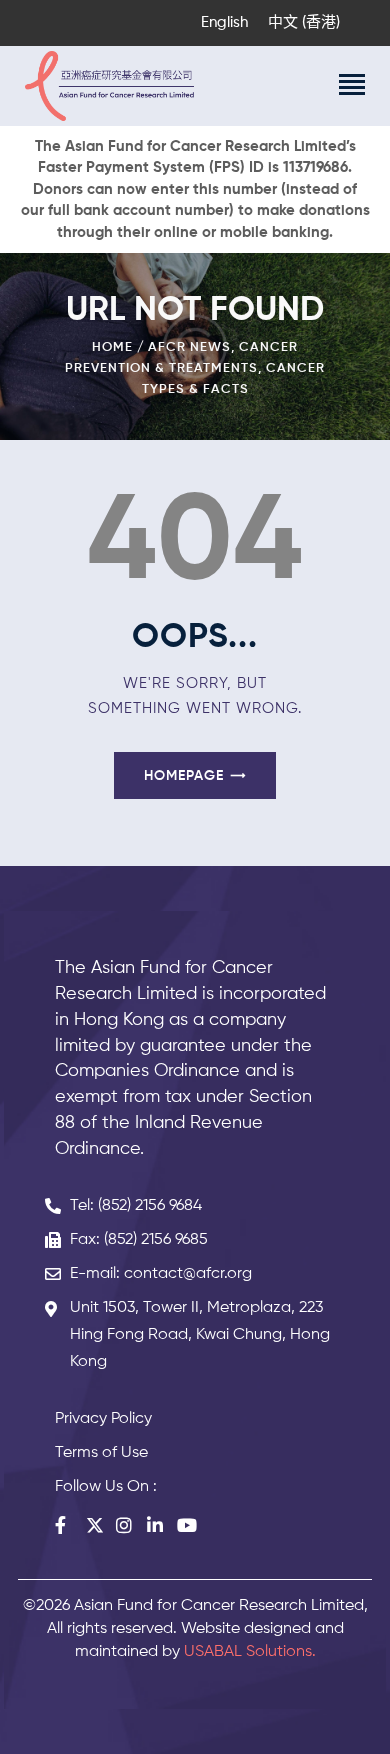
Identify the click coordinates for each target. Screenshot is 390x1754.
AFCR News (189, 347)
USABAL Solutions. (250, 1652)
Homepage (184, 776)
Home (112, 347)
